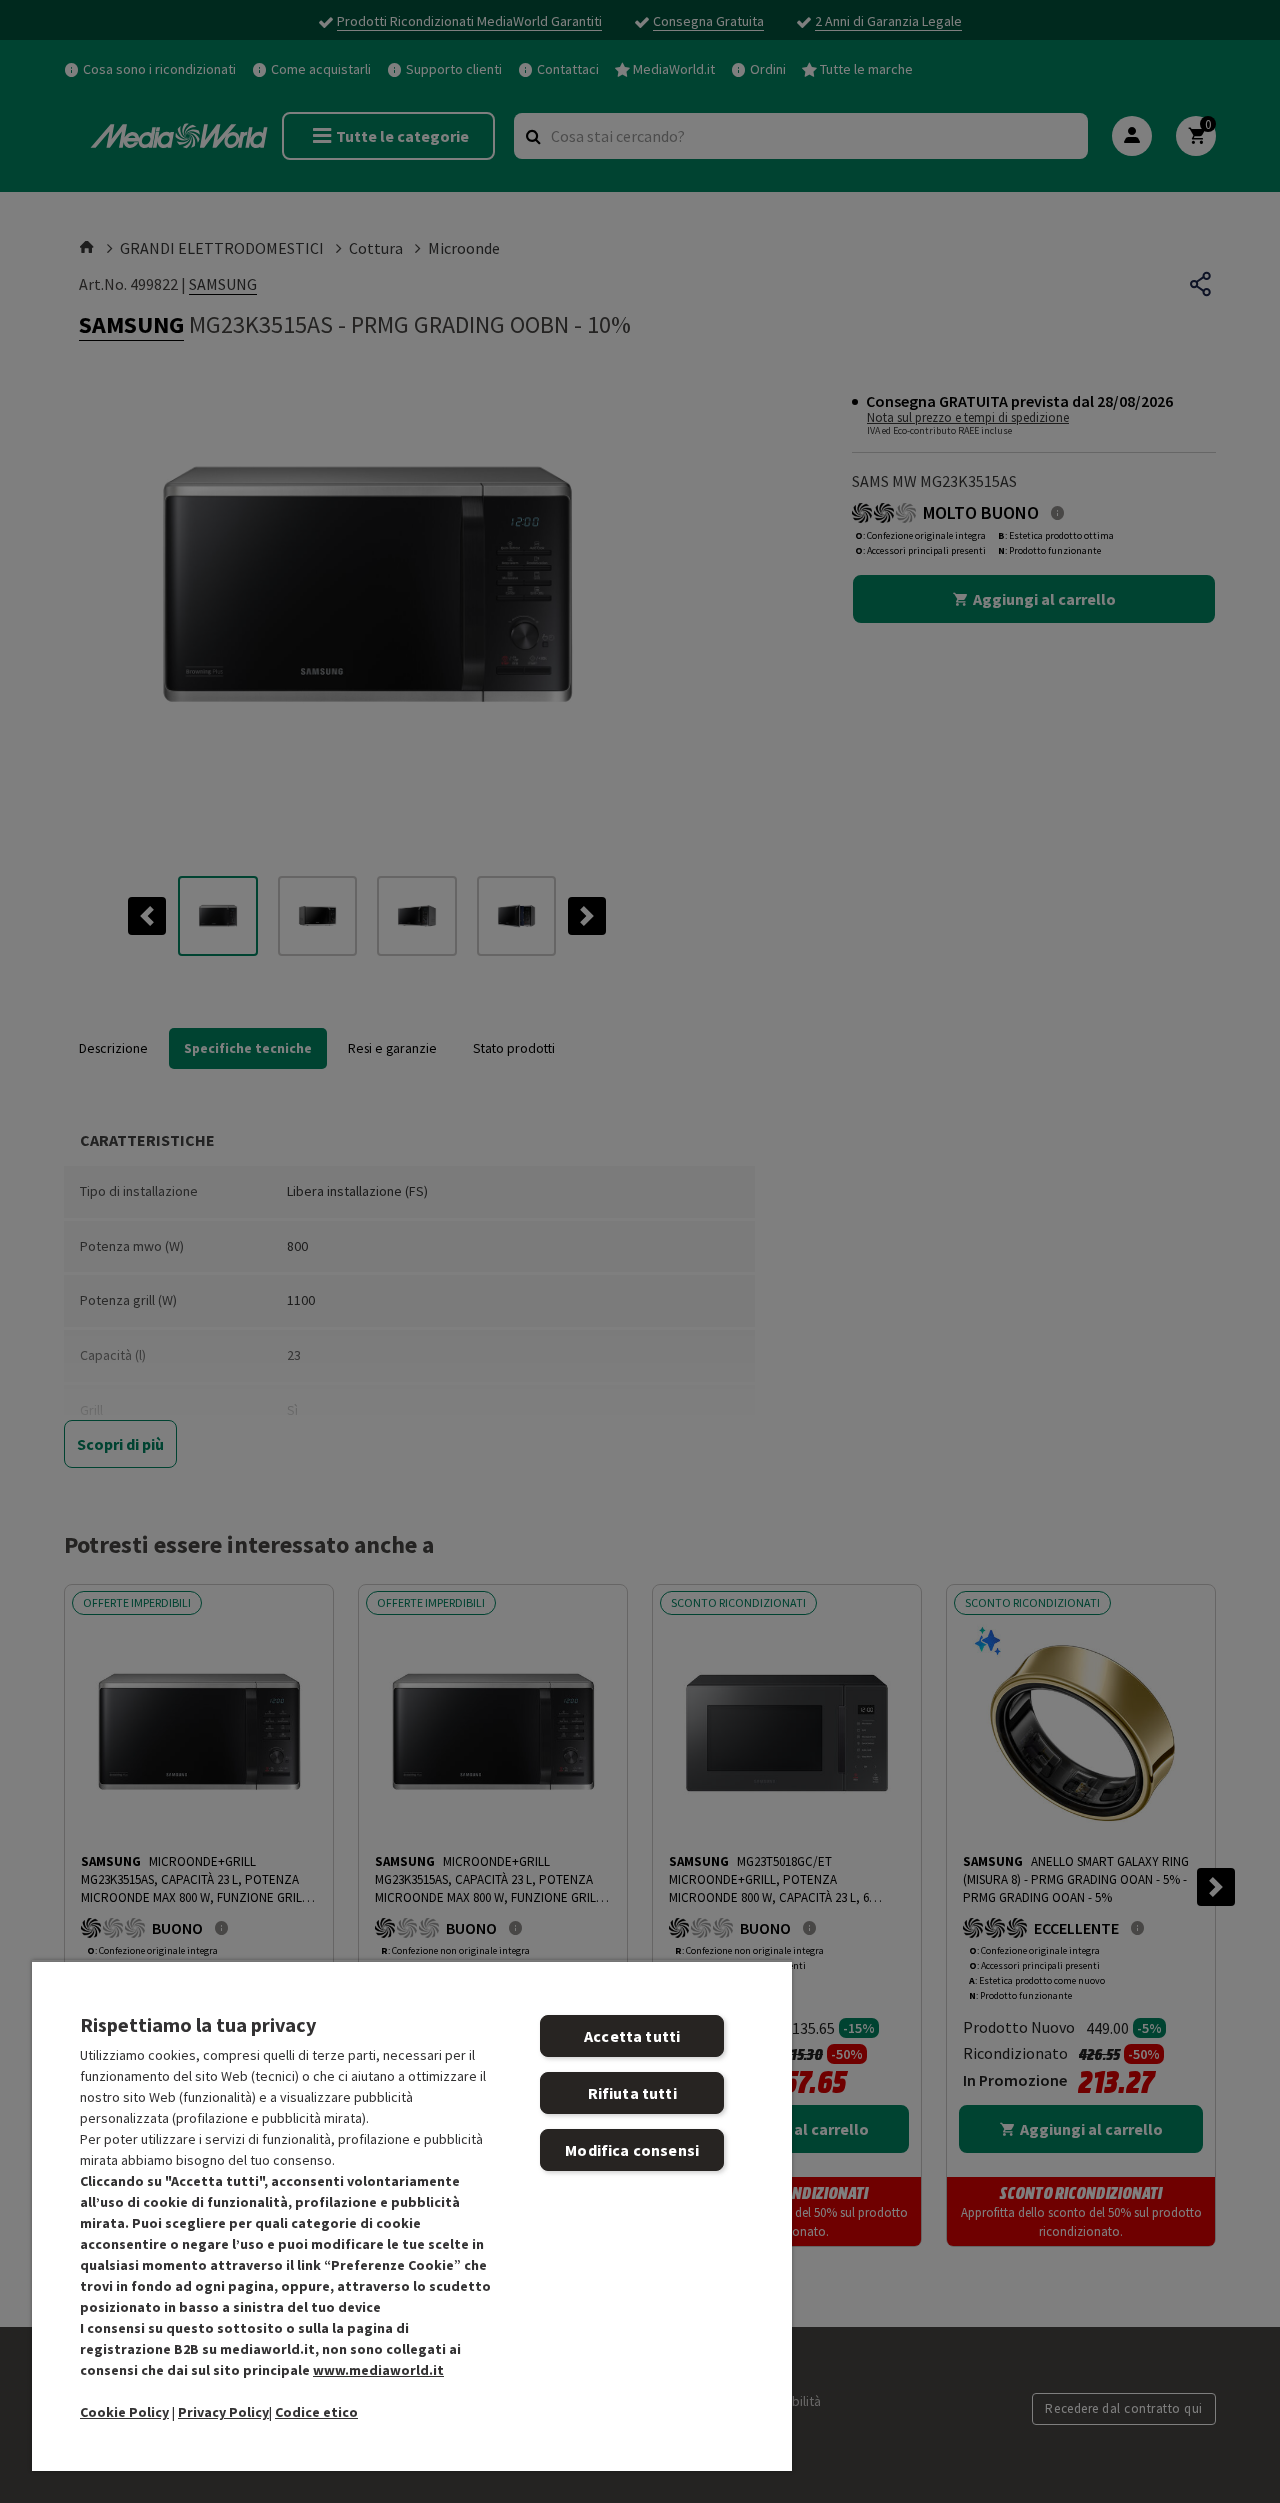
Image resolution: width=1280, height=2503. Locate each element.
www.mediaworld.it (378, 2370)
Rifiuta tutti (632, 2093)
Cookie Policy (124, 2412)
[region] (412, 2215)
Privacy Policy (223, 2412)
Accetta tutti (632, 2036)
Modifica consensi (632, 2150)
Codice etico (316, 2412)
